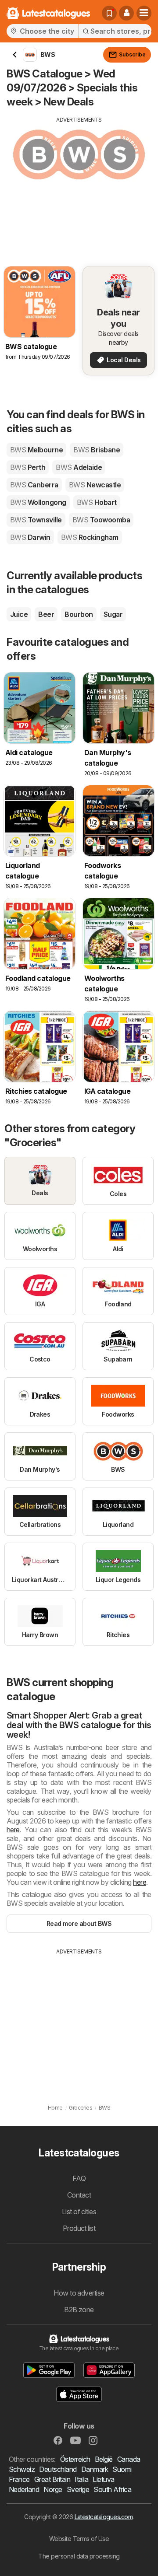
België (104, 2459)
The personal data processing (79, 2556)
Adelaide (79, 467)
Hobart (97, 502)
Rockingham (90, 537)
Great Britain (52, 2479)
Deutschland (58, 2469)
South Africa (112, 2489)
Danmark (95, 2469)
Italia (81, 2479)
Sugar (113, 614)
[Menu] (144, 13)
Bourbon (79, 614)
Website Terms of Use (79, 2539)
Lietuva (103, 2479)
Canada (129, 2459)
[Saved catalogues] (109, 13)
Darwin (30, 537)
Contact (79, 2195)
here (13, 1830)
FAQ (79, 2178)
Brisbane (97, 450)
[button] (126, 13)
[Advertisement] (79, 185)
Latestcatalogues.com (104, 2517)
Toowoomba (101, 520)
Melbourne (36, 450)
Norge (53, 2489)
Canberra (34, 485)
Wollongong (38, 502)
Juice (19, 614)
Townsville (36, 520)
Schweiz (22, 2469)
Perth (28, 467)
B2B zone (79, 2310)
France (19, 2479)
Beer (46, 614)
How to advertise (79, 2293)
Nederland (24, 2489)
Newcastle (95, 485)
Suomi (122, 2469)
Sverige (78, 2489)
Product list (79, 2228)
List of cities (79, 2212)
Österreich (75, 2459)
